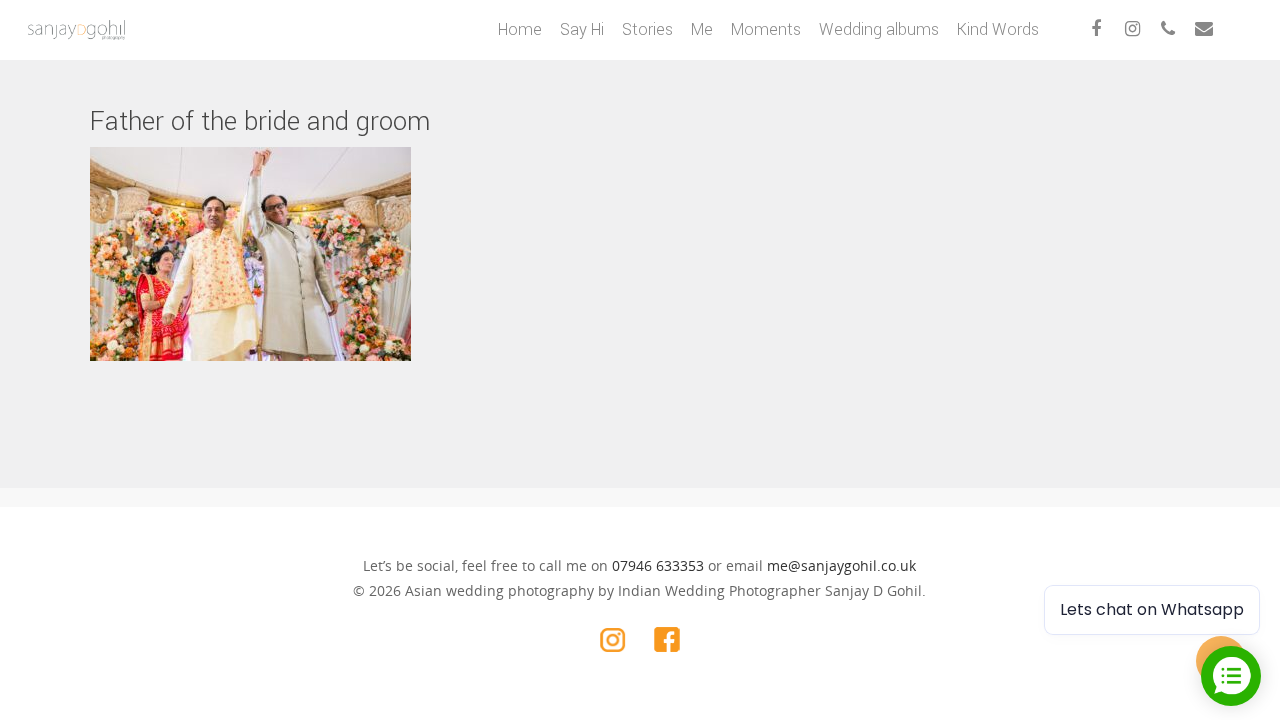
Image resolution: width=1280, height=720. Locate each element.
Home (520, 29)
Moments (766, 29)
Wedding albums (879, 29)
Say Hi (582, 29)
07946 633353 (658, 565)
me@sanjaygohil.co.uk (841, 565)
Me (702, 29)
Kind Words (998, 29)
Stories (647, 29)
